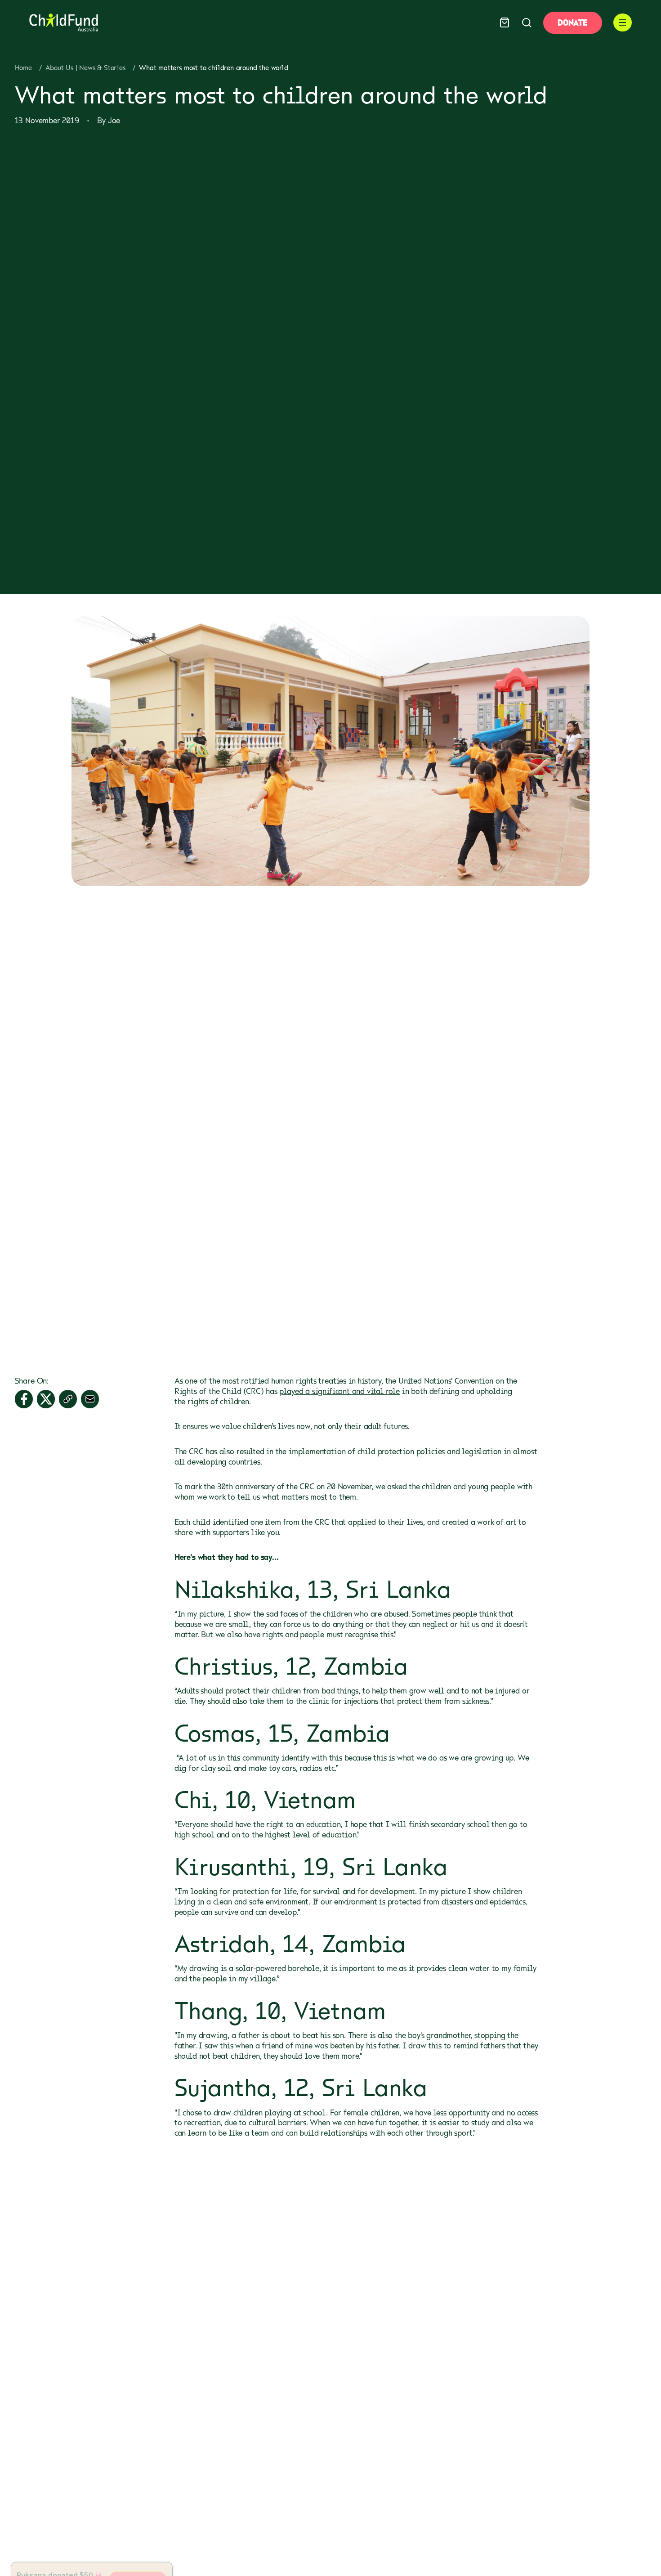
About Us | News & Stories (85, 68)
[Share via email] (90, 1399)
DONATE (572, 22)
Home (23, 68)
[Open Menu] (623, 23)
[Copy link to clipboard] (68, 1399)
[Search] (527, 23)
